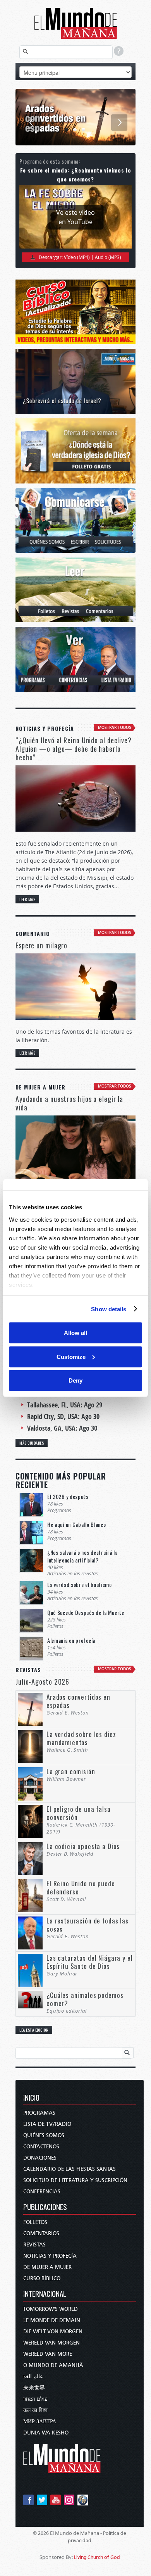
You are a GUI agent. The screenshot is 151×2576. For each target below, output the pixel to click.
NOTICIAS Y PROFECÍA (50, 2256)
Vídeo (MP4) (77, 257)
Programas (39, 2113)
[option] (75, 117)
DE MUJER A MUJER (47, 2267)
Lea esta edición (34, 2030)
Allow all (75, 1333)
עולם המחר (35, 2399)
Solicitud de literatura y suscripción (75, 2180)
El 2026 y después (68, 1496)
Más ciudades (32, 1443)
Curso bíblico (42, 2278)
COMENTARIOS (41, 2233)
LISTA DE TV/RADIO (47, 2124)
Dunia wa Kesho (46, 2433)
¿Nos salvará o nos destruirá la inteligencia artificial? (82, 1556)
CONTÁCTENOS (41, 2147)
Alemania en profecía (71, 1640)
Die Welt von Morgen (53, 2332)
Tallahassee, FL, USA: (65, 1405)
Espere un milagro (41, 945)
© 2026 (41, 2533)
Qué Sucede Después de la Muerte (86, 1612)
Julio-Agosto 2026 (42, 1682)
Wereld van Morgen (51, 2343)
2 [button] (75, 130)
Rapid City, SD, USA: (63, 1417)
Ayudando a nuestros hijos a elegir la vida (69, 1103)
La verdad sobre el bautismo (80, 1584)
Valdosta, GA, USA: (62, 1428)
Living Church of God (97, 2557)
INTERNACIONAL (45, 2294)
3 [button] (84, 130)
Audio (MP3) (108, 257)
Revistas (34, 2245)
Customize (71, 1356)
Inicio (31, 2098)
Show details (109, 1309)
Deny (75, 1380)
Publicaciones (45, 2207)
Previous (32, 123)
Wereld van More (48, 2354)
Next (119, 123)
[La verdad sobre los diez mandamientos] (75, 117)
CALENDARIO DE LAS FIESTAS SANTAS (69, 2169)
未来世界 (34, 2388)
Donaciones (40, 2158)
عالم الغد (33, 2377)
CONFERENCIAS (42, 2192)
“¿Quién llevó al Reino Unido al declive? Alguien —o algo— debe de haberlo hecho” (74, 749)
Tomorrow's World (51, 2309)
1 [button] (67, 130)
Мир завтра (40, 2421)
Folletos (35, 2222)
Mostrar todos (115, 728)
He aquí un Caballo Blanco (77, 1524)
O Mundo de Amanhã (53, 2365)
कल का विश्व (35, 2410)
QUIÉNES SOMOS (44, 2135)
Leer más (27, 899)
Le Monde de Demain (52, 2320)
